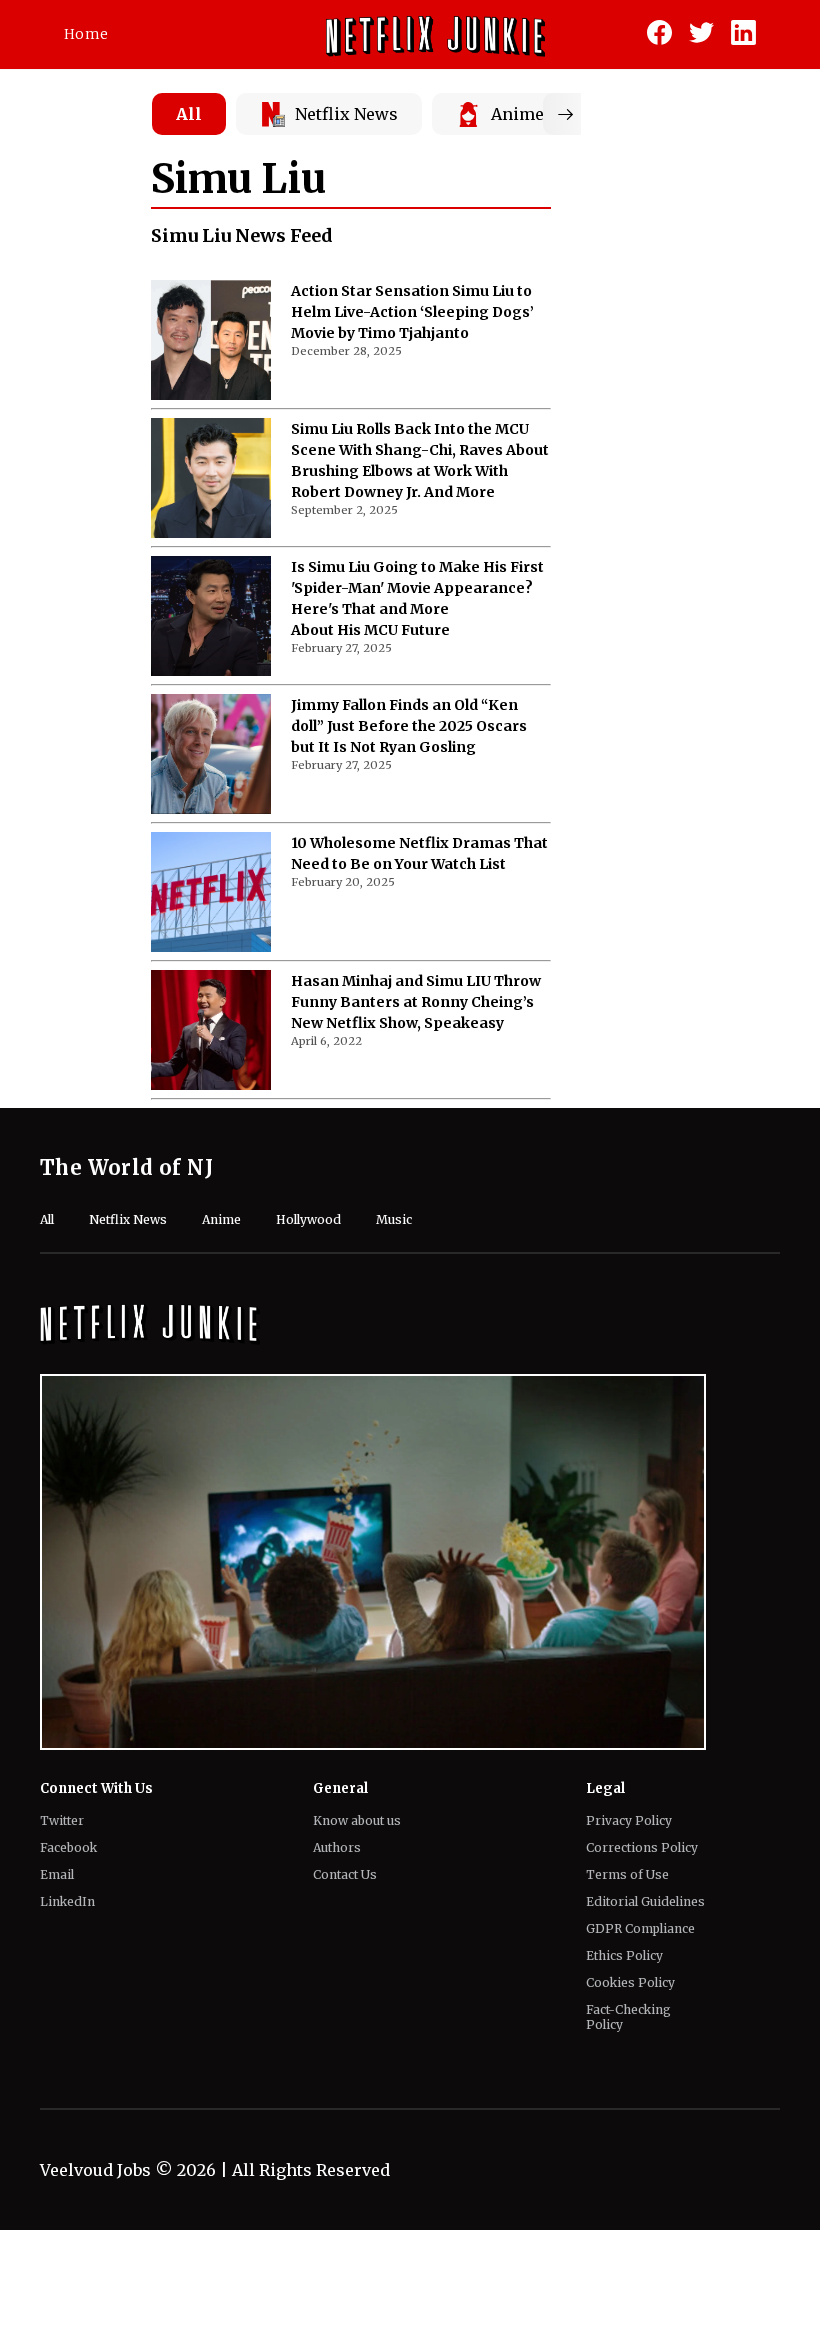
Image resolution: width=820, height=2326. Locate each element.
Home (86, 34)
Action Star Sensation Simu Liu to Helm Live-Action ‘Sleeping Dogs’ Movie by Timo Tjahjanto (412, 312)
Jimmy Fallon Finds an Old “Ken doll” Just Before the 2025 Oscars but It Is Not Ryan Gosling (409, 726)
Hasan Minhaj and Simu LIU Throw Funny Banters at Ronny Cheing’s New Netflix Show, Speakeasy (416, 1002)
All (189, 114)
